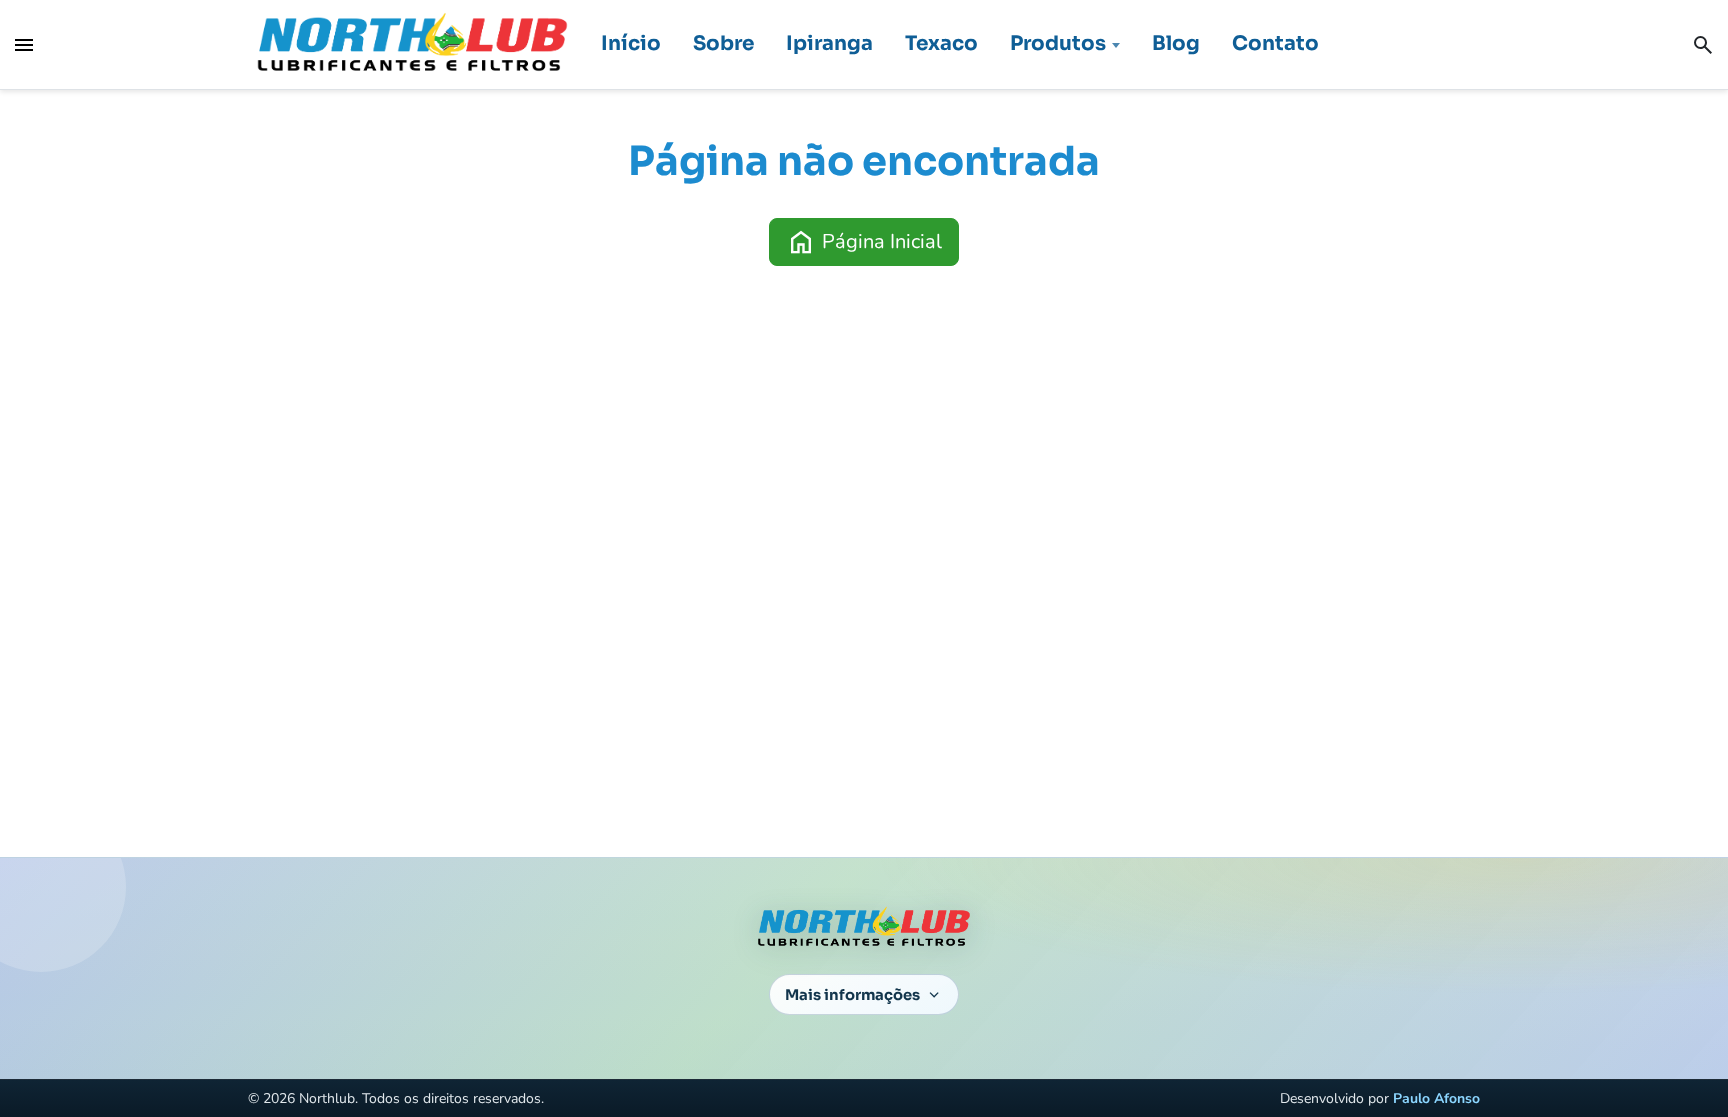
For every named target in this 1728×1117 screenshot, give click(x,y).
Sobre (723, 43)
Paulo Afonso (1436, 1098)
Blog (1176, 43)
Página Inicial (864, 242)
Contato (1275, 43)
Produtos (1058, 43)
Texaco (941, 43)
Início (631, 43)
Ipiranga (829, 43)
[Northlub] (412, 44)
